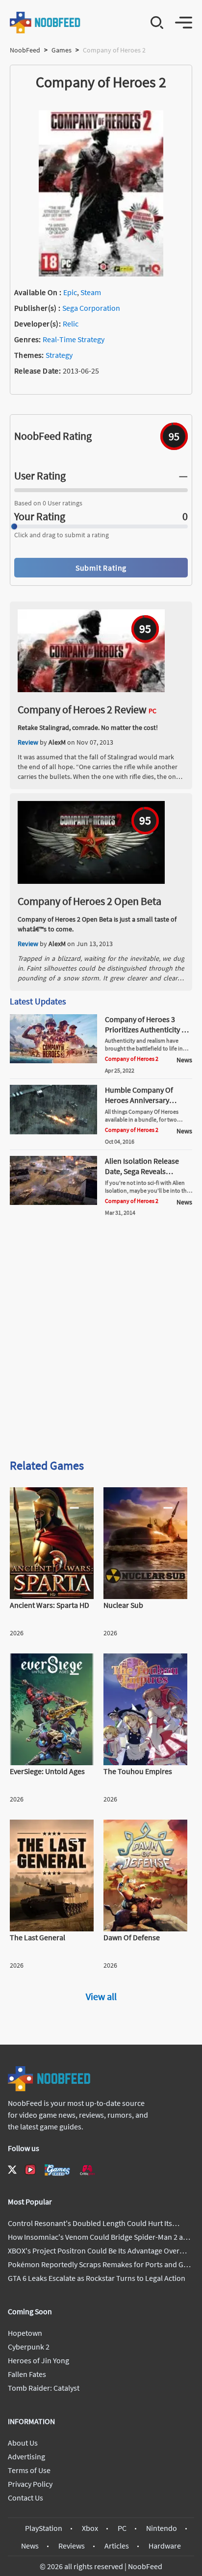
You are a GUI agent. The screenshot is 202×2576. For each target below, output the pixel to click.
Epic (70, 292)
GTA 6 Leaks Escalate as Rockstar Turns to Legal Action (97, 2278)
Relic (71, 324)
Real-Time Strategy (74, 339)
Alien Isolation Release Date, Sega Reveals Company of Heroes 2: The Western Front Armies (148, 1176)
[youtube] (30, 2170)
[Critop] (87, 2170)
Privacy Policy (30, 2484)
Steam (91, 292)
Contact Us (25, 2498)
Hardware (165, 2546)
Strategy (59, 355)
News (30, 2546)
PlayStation (44, 2528)
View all (101, 1996)
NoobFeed (25, 50)
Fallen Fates (27, 2374)
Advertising (26, 2456)
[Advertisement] (101, 1341)
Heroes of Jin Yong (38, 2360)
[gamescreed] (57, 2170)
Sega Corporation (91, 308)
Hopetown (25, 2333)
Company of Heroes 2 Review (82, 709)
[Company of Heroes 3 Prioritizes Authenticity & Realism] (53, 1060)
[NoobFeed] (45, 23)
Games (62, 50)
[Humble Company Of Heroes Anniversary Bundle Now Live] (53, 1131)
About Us (23, 2443)
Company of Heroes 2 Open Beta (89, 901)
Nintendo (162, 2528)
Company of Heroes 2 (132, 1059)
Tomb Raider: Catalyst (44, 2388)
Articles (117, 2546)
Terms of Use (29, 2470)
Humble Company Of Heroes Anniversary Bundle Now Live (139, 1100)
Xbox (90, 2528)
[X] (12, 2170)
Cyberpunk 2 (29, 2347)
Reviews (72, 2546)
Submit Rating (101, 568)
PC (122, 2528)
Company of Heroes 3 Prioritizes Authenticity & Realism (146, 1029)
